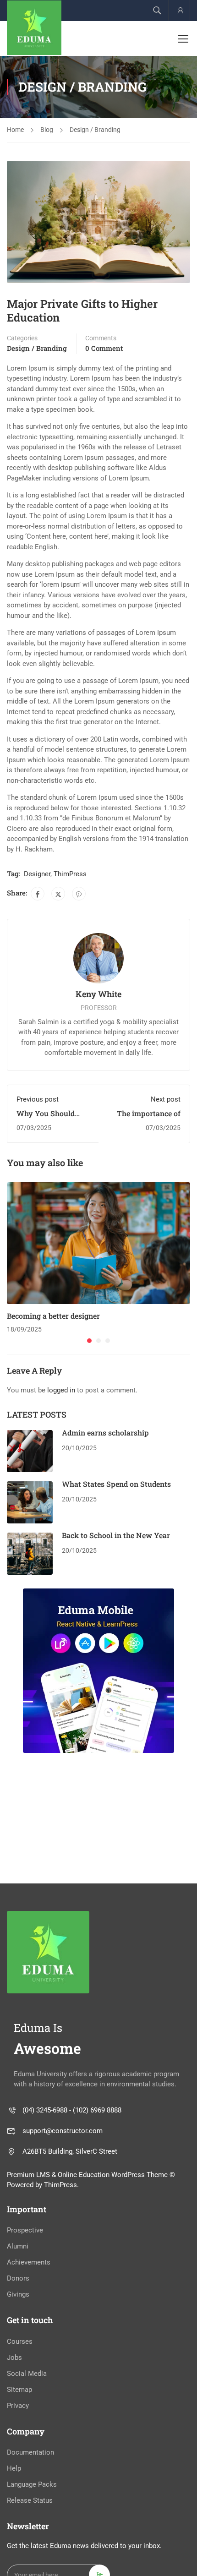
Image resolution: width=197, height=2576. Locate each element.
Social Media (27, 2374)
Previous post (38, 1099)
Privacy (18, 2406)
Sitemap (19, 2390)
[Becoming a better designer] (98, 1243)
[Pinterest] (79, 894)
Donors (18, 2278)
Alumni (18, 2246)
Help (14, 2468)
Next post (166, 1099)
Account (179, 10)
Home (15, 130)
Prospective (25, 2230)
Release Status (30, 2500)
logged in (61, 1390)
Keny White (98, 994)
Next (183, 222)
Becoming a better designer (53, 1316)
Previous (14, 222)
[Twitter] (58, 894)
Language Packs (32, 2484)
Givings (18, 2294)
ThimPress (70, 874)
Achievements (29, 2262)
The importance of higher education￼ (148, 1118)
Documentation (30, 2452)
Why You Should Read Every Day (46, 1118)
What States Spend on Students (116, 1484)
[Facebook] (38, 894)
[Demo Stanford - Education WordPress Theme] (34, 28)
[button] (89, 1341)
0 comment (104, 348)
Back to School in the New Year (116, 1535)
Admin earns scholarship (105, 1433)
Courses (20, 2341)
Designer (37, 874)
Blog (47, 130)
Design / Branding (95, 130)
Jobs (14, 2358)
